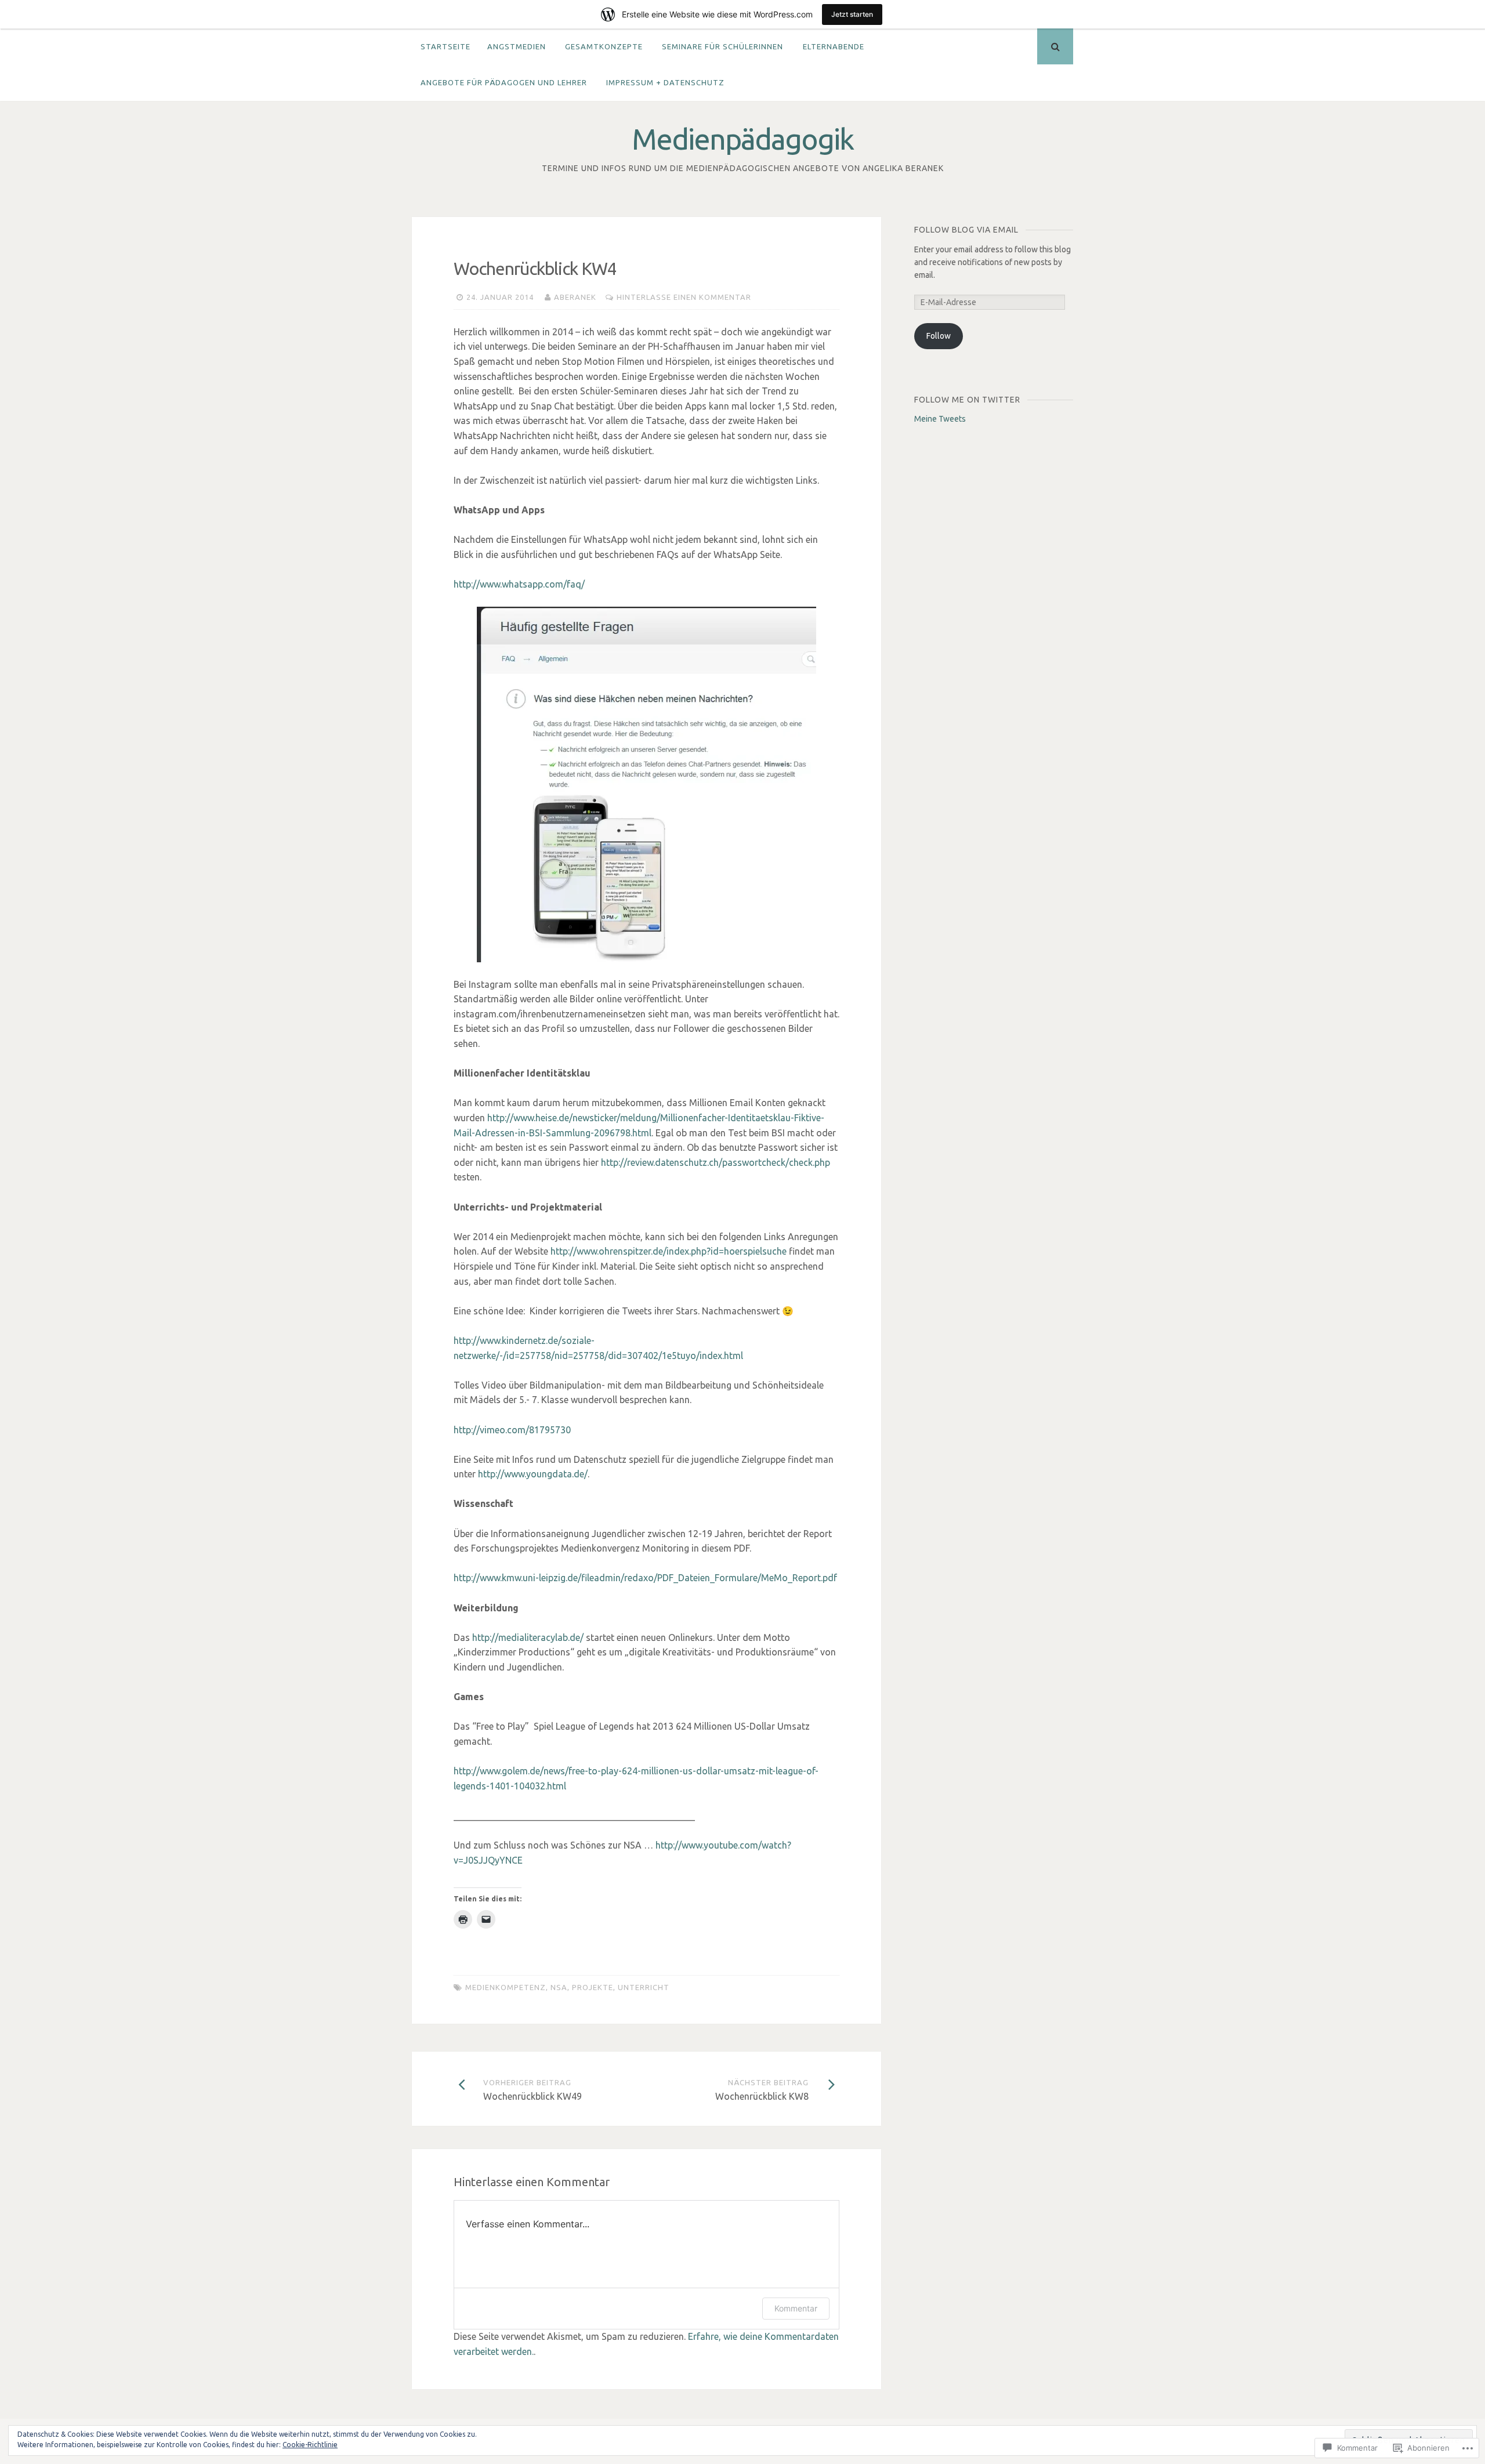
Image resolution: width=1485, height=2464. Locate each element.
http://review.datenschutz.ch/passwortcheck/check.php (716, 1162)
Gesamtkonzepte (604, 46)
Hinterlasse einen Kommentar (684, 297)
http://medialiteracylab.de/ (528, 1637)
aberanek (575, 297)
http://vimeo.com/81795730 (512, 1430)
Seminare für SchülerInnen (722, 46)
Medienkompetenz (506, 1987)
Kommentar (796, 2308)
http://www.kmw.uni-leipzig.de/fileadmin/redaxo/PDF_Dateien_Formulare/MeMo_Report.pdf (645, 1578)
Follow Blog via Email (966, 230)
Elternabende (834, 46)
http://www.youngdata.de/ (533, 1474)
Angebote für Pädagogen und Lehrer (504, 82)
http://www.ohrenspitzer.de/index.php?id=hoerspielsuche (669, 1251)
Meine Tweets (940, 419)
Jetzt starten (852, 14)
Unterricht (644, 1987)
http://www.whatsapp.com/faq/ (519, 584)
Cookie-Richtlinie (310, 2445)
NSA (559, 1987)
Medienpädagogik (742, 139)
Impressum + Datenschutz (665, 82)
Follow (939, 336)
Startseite (445, 46)
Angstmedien (517, 46)
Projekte (593, 1987)
